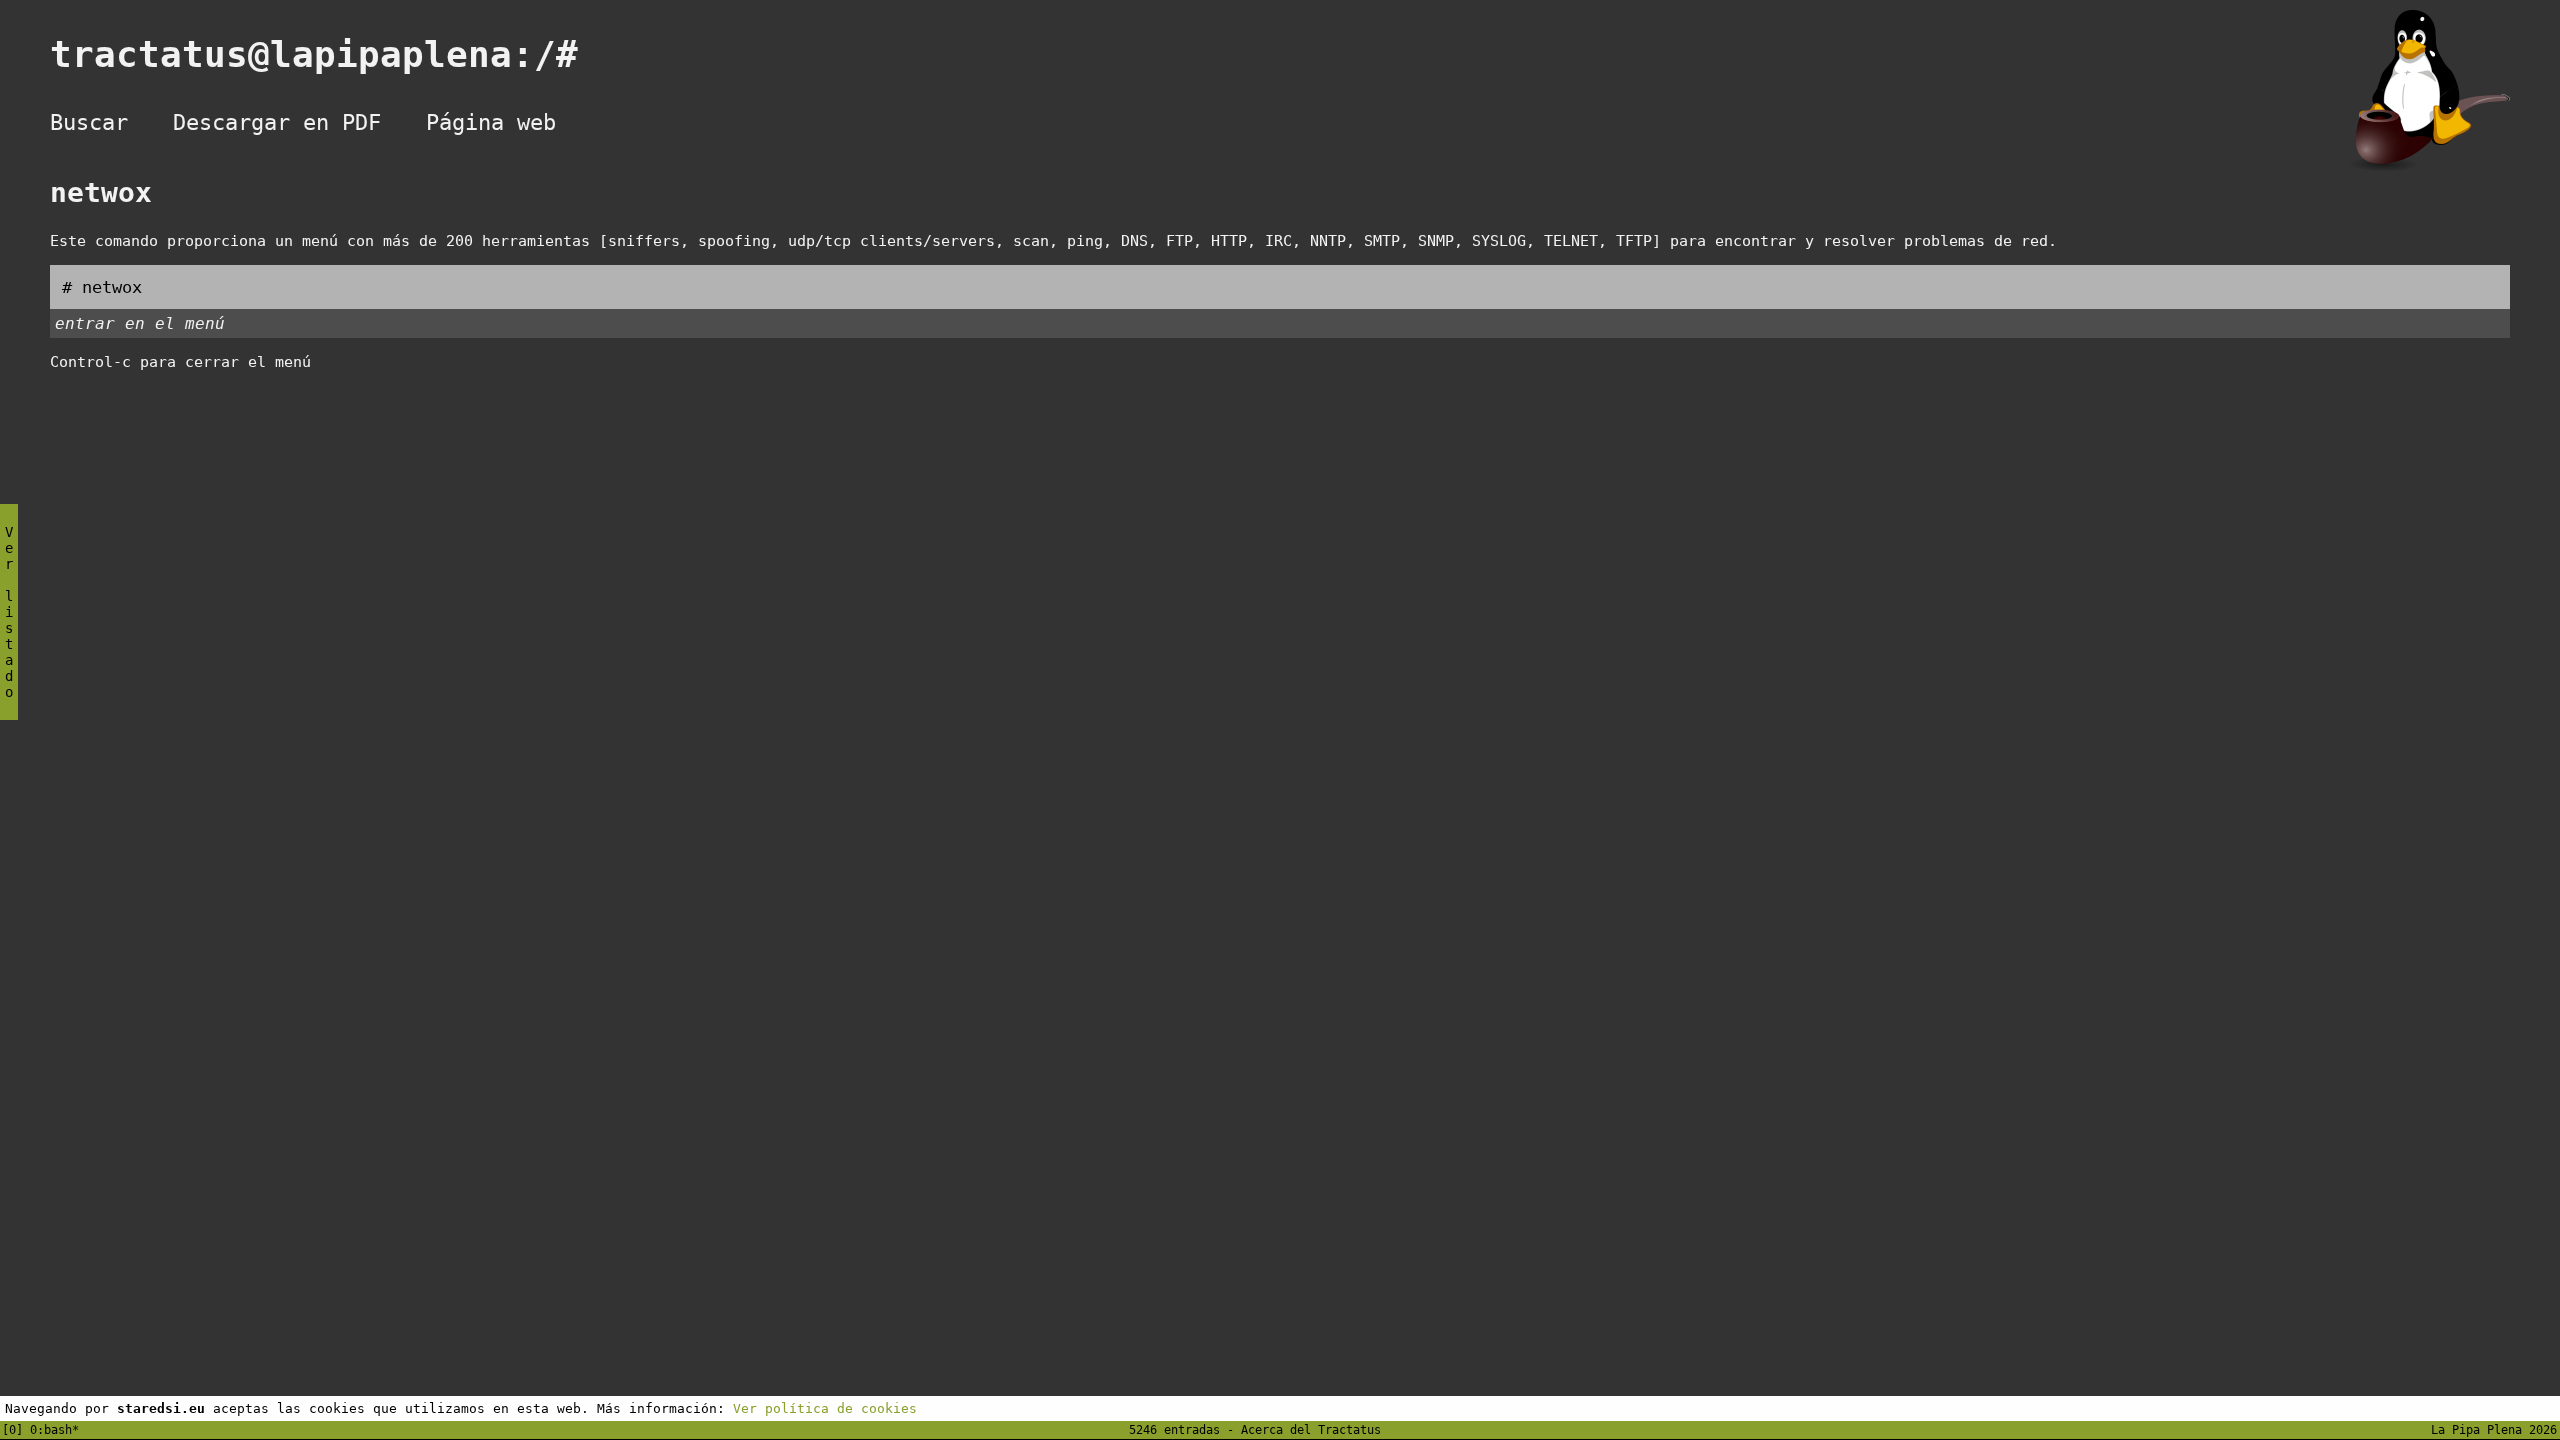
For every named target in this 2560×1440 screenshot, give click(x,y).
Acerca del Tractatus (1311, 1430)
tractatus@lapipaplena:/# (336, 54)
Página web (491, 122)
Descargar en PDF (277, 122)
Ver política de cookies (825, 1408)
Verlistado (9, 612)
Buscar (89, 122)
